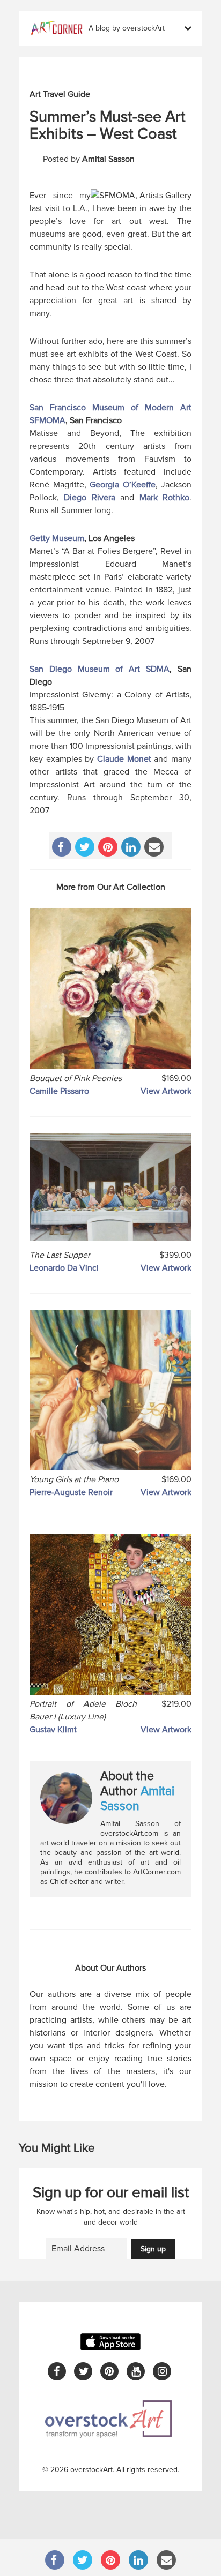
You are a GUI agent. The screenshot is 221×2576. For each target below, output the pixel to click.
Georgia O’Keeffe (123, 485)
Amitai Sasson (108, 159)
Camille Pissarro (59, 1091)
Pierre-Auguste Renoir (71, 1492)
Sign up (153, 2249)
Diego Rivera (89, 498)
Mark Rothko (164, 498)
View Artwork (166, 1091)
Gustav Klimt (53, 1730)
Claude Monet (124, 759)
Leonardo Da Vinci (64, 1268)
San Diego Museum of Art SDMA (100, 669)
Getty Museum (57, 538)
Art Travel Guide (60, 94)
